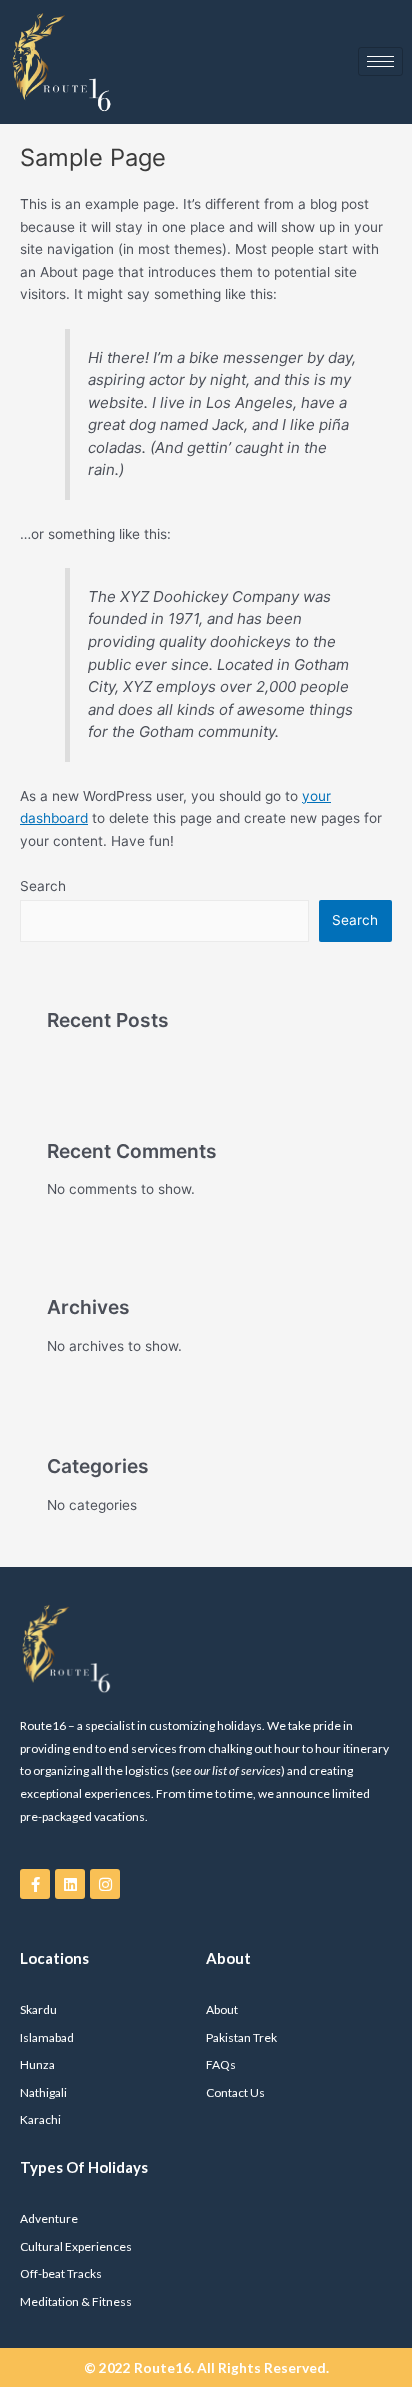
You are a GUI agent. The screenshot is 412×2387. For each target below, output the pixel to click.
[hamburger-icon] (380, 61)
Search (43, 886)
